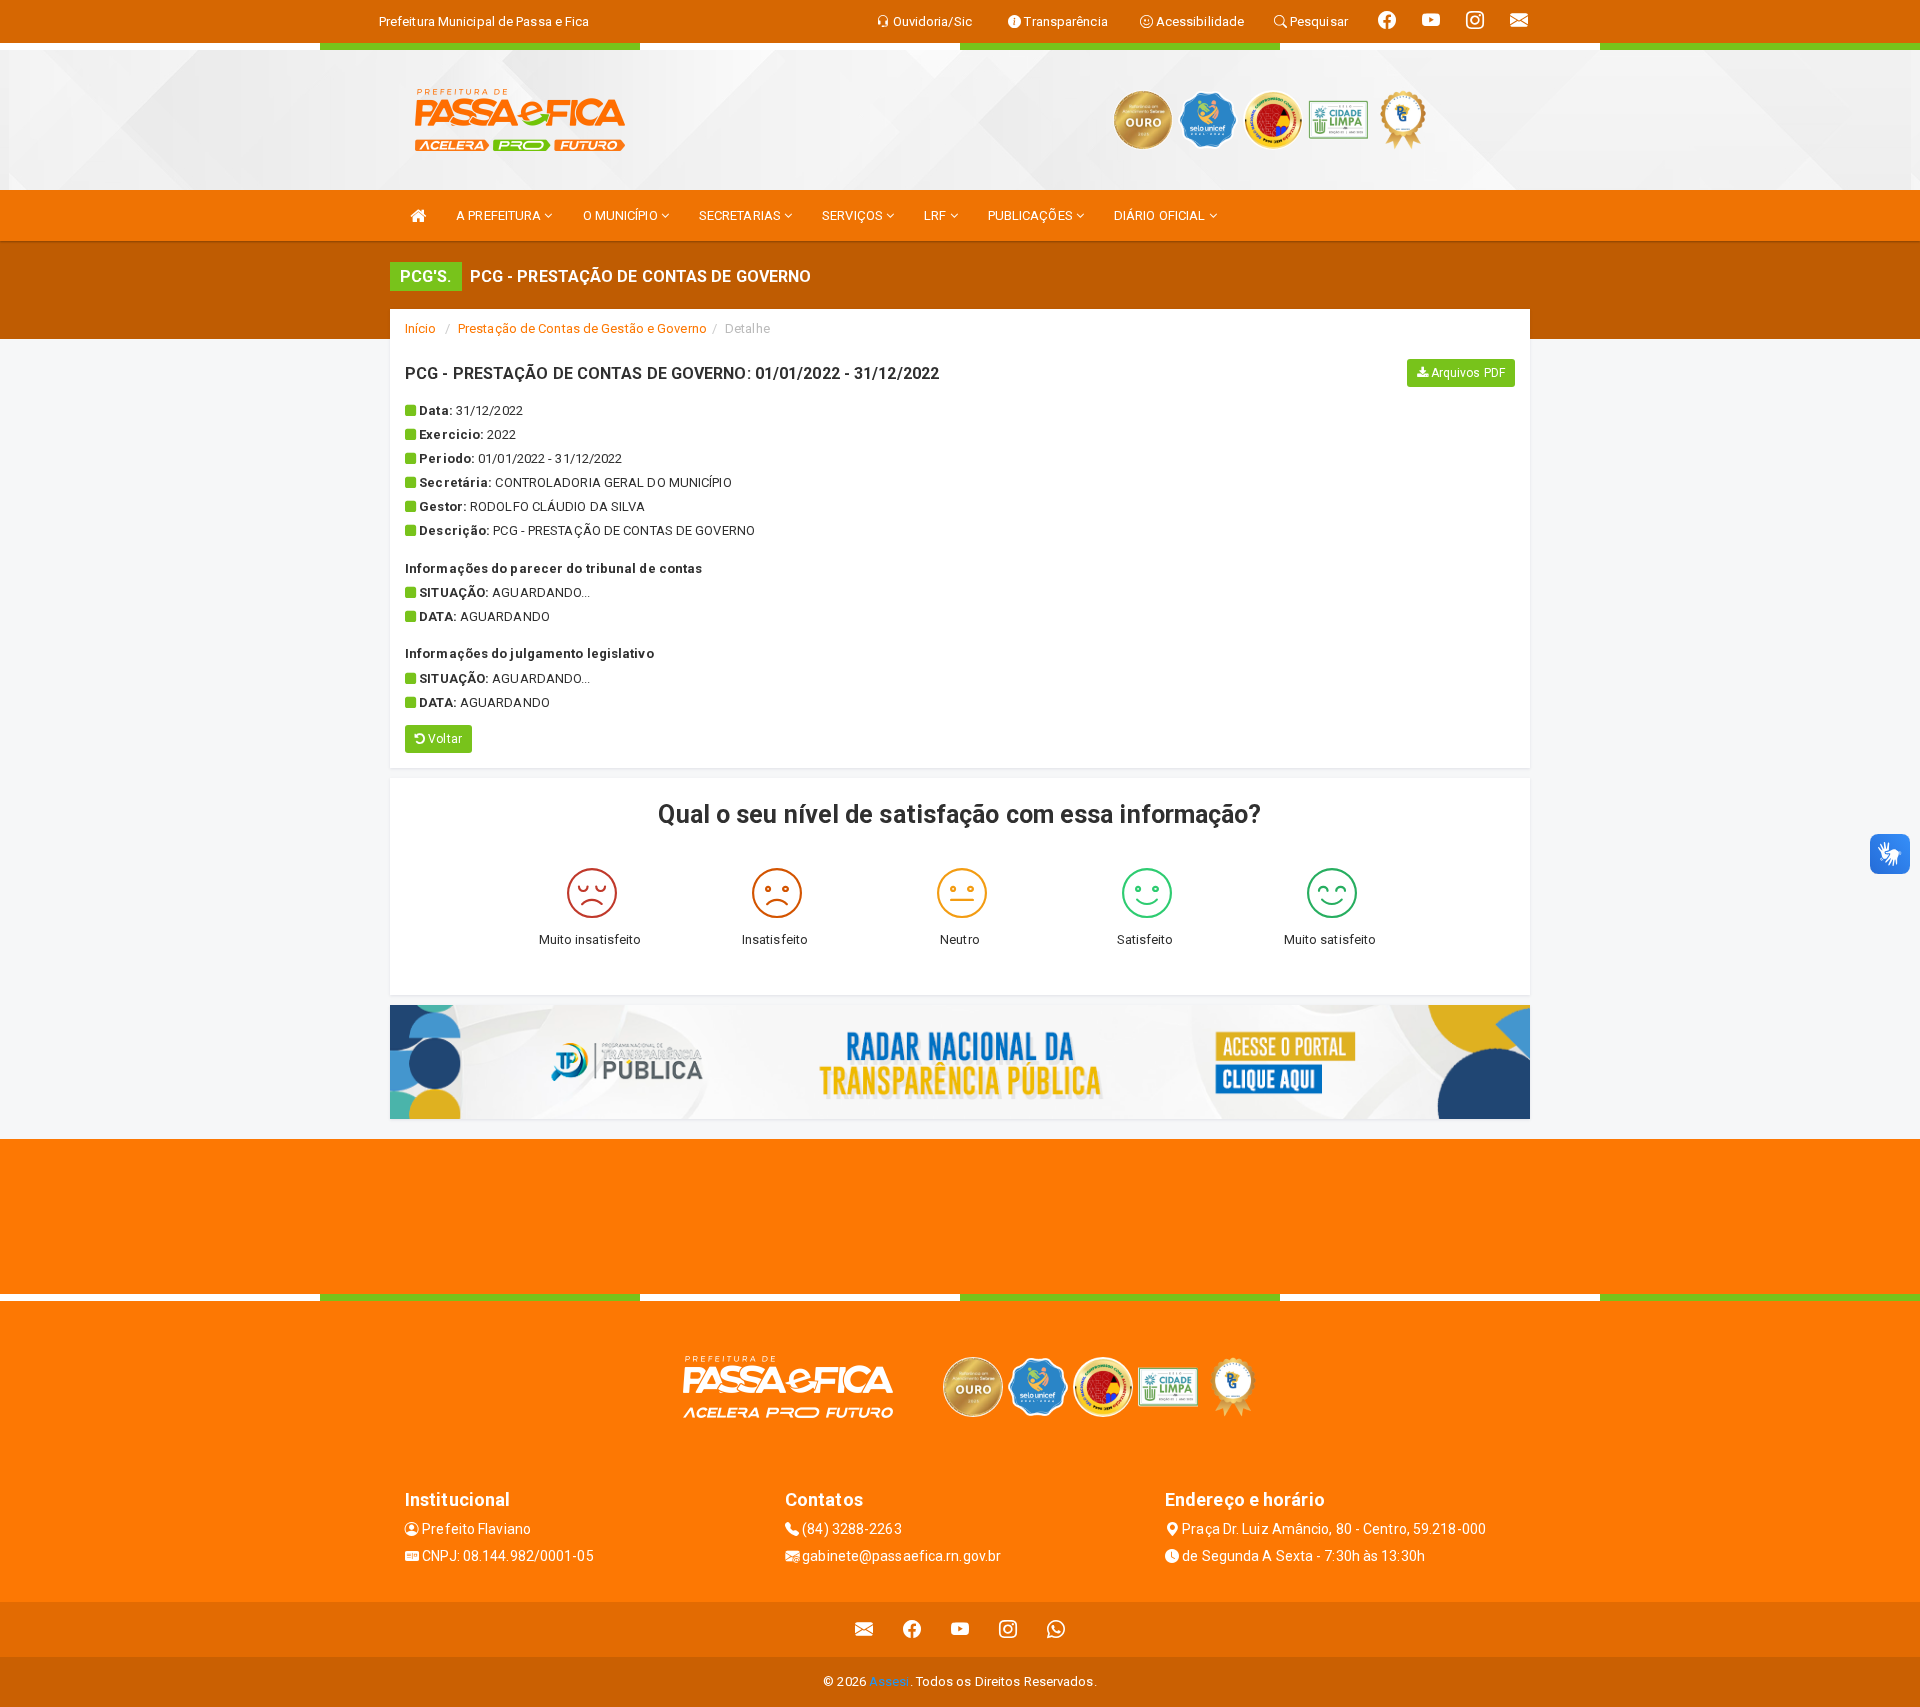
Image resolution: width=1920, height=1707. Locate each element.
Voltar (443, 739)
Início (421, 328)
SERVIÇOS (854, 215)
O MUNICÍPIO (622, 215)
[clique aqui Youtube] (960, 1629)
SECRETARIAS (741, 215)
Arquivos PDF (1466, 373)
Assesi (889, 1681)
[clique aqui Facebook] (912, 1629)
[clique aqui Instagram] (1008, 1629)
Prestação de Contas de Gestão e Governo (582, 328)
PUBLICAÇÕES (1032, 215)
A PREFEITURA (500, 215)
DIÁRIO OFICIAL (1161, 215)
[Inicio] (418, 215)
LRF (936, 215)
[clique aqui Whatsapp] (1056, 1629)
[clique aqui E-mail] (864, 1629)
